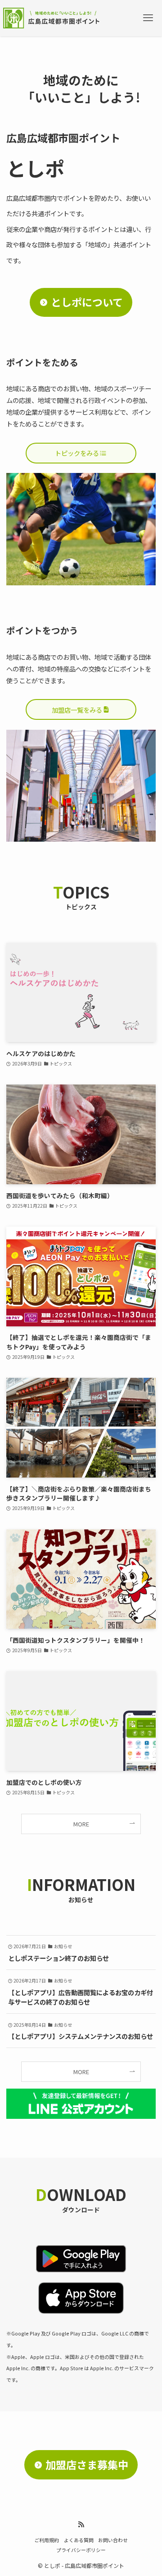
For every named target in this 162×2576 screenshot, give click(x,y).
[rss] (81, 2525)
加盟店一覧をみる (77, 710)
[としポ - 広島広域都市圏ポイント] (53, 18)
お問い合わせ (113, 2540)
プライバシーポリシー (81, 2550)
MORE (81, 1824)
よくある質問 (79, 2540)
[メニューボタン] (148, 18)
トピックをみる (77, 453)
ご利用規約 (47, 2540)
